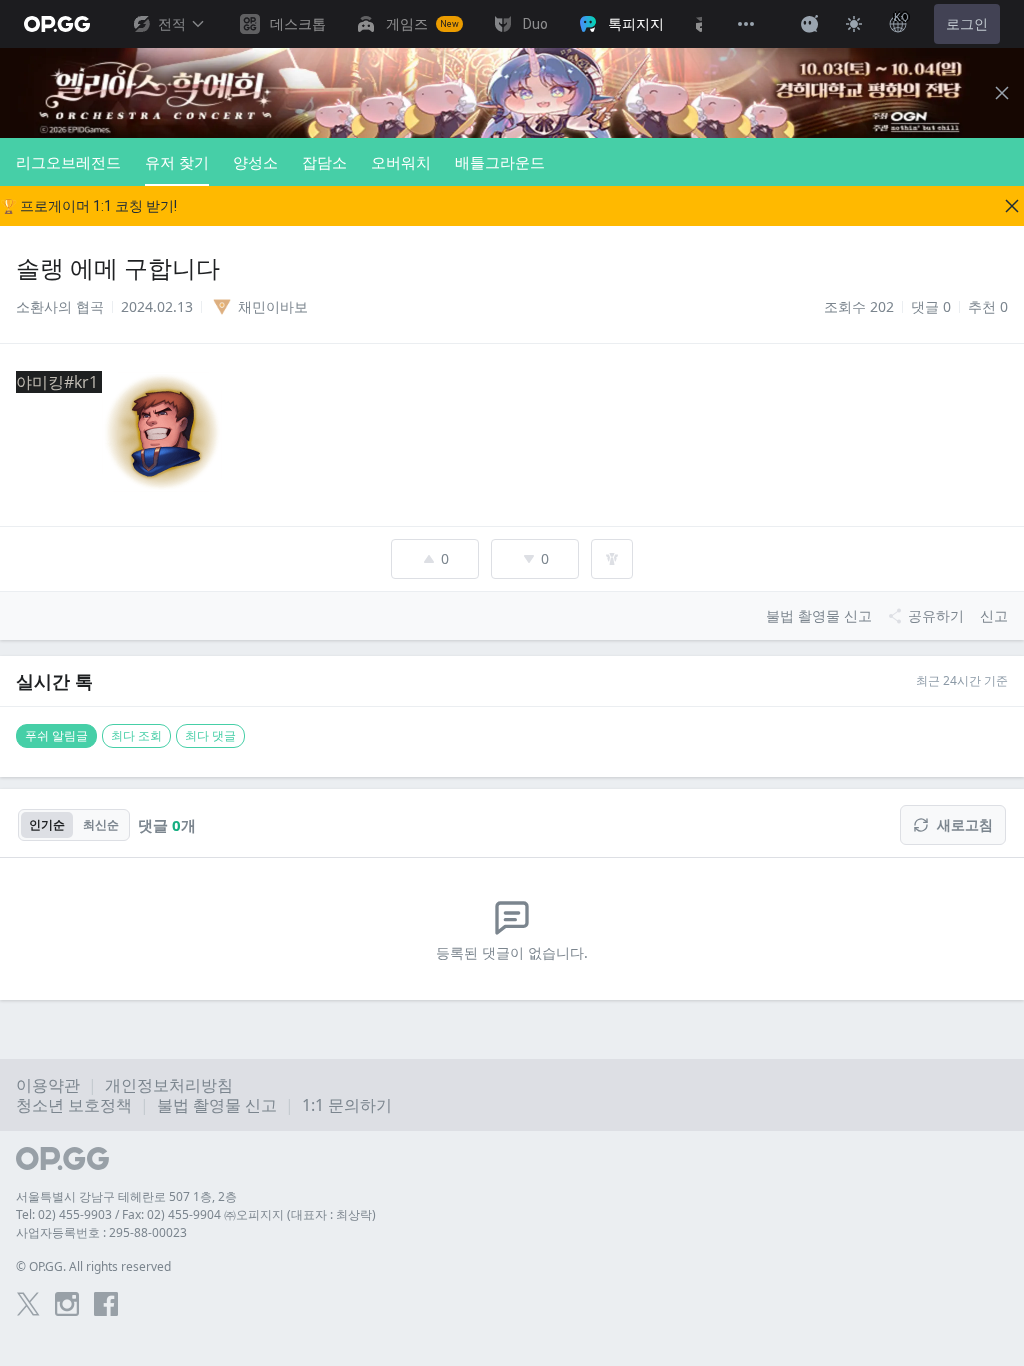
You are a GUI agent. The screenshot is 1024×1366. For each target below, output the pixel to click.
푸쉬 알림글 (56, 735)
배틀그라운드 (500, 162)
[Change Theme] (854, 24)
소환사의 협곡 (60, 306)
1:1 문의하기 (347, 1105)
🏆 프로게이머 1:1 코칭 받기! (88, 206)
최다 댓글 (210, 735)
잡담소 (324, 162)
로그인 (967, 24)
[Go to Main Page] (57, 24)
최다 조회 (136, 735)
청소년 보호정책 (74, 1105)
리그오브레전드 (68, 162)
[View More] (746, 24)
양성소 (255, 162)
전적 (172, 24)
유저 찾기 (177, 162)
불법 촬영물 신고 (217, 1105)
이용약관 (48, 1085)
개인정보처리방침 (169, 1085)
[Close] (1002, 93)
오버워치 (401, 162)
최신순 (101, 824)
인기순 (47, 824)
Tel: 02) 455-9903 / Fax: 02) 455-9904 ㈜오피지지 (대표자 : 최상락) (196, 1214)
